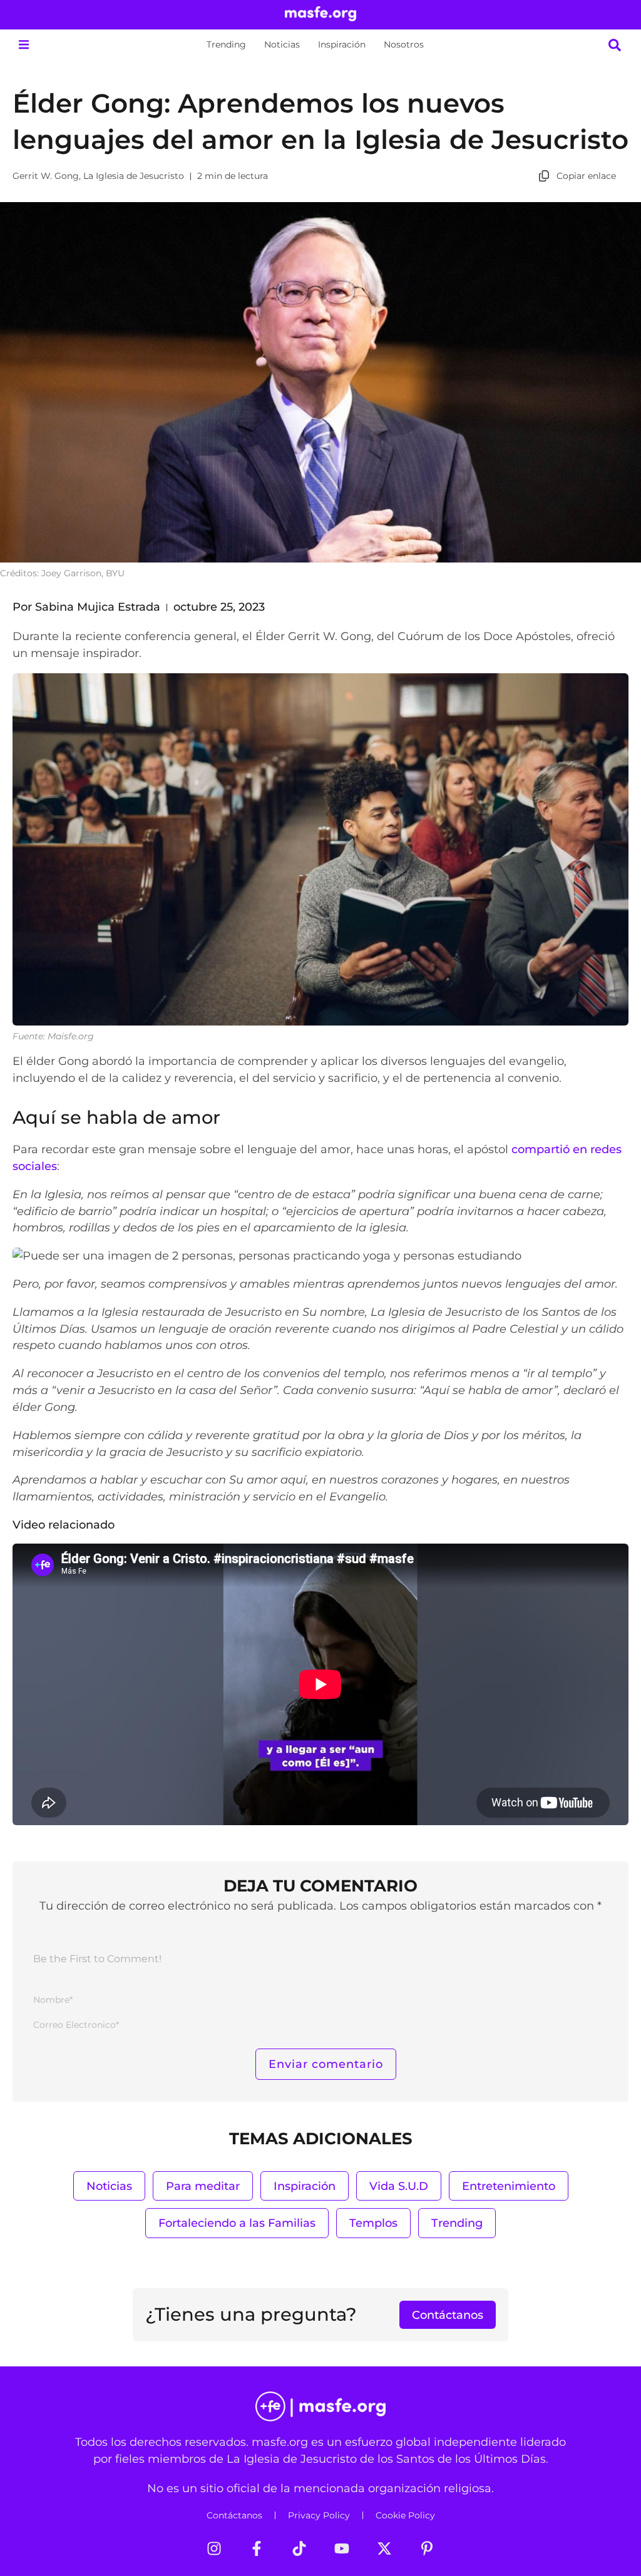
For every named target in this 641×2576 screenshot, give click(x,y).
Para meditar (203, 2186)
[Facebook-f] (257, 2548)
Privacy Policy (319, 2515)
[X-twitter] (384, 2548)
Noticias (282, 44)
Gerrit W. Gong (46, 176)
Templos (373, 2223)
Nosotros (404, 44)
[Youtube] (342, 2548)
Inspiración (342, 44)
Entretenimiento (509, 2186)
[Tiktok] (299, 2548)
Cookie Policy (405, 2515)
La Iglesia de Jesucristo (134, 176)
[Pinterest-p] (427, 2548)
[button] (23, 45)
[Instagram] (214, 2548)
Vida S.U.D (399, 2186)
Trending (226, 44)
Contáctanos (234, 2515)
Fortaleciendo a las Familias (237, 2223)
